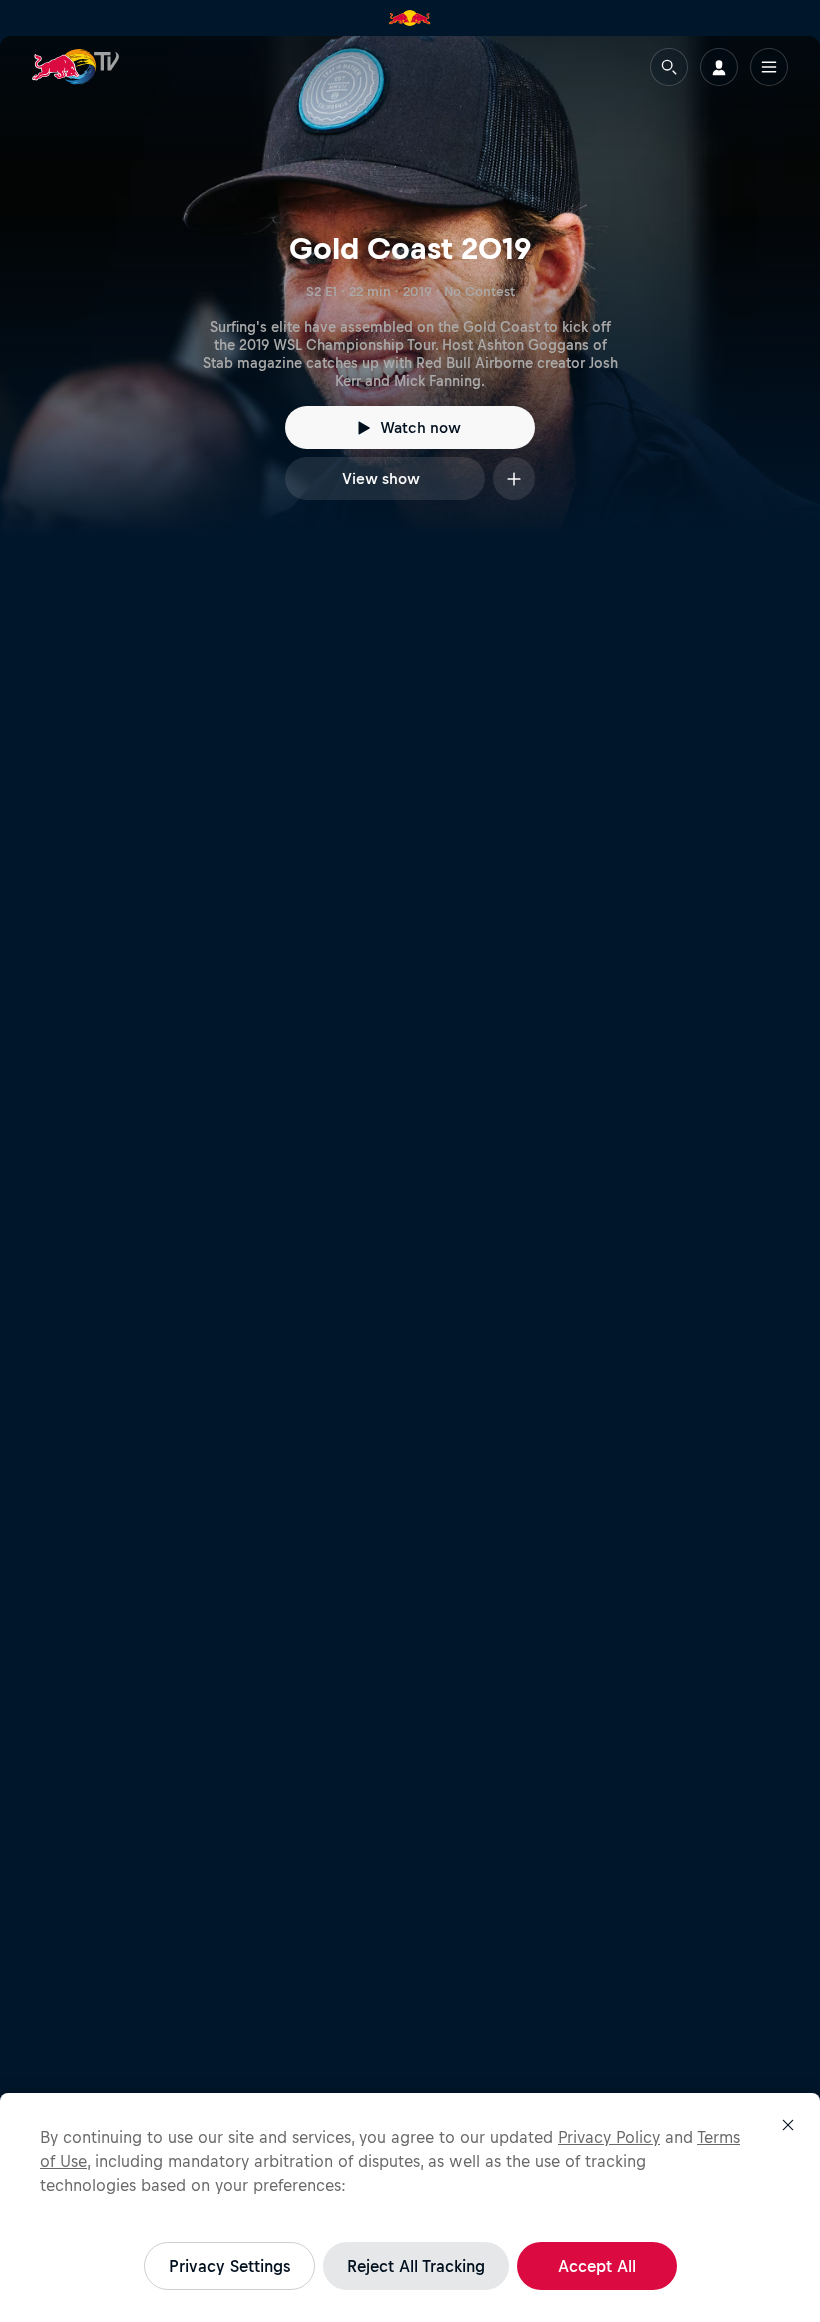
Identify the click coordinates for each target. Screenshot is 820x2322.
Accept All (597, 2266)
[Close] (788, 2125)
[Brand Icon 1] (410, 18)
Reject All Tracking (416, 2266)
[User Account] (719, 67)
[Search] (669, 67)
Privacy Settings (229, 2266)
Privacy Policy (609, 2137)
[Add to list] (514, 478)
